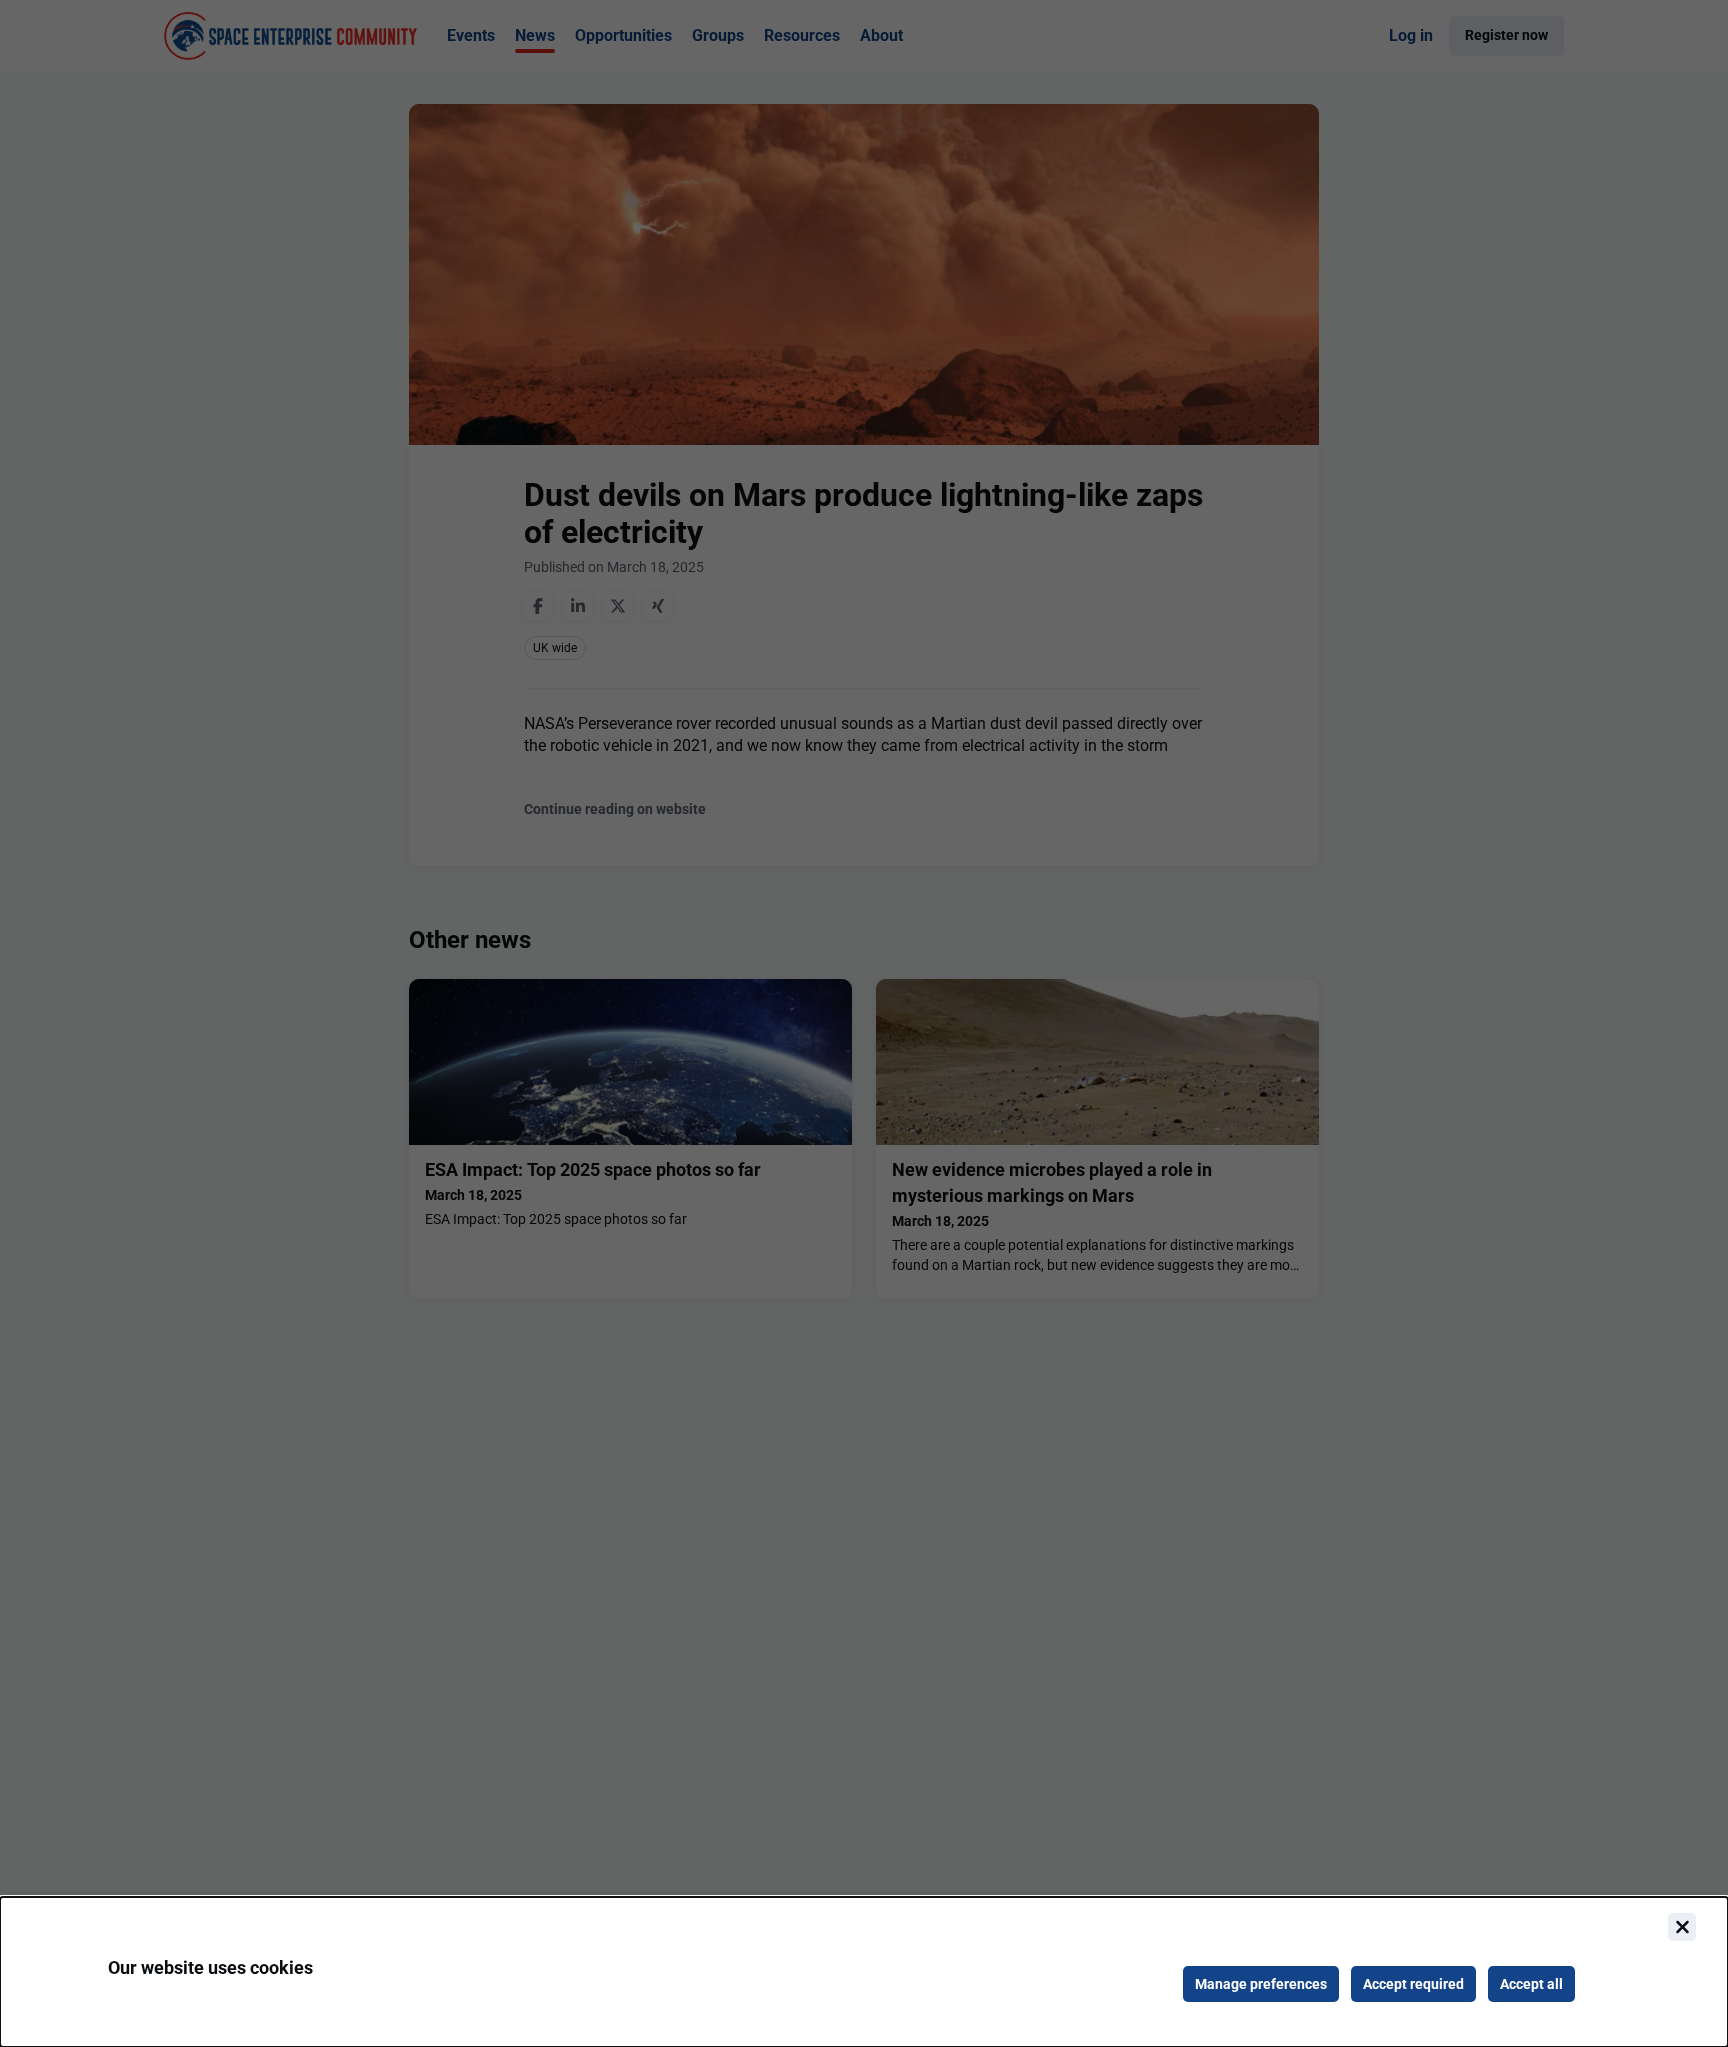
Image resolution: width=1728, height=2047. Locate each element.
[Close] (1682, 1927)
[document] (864, 1972)
